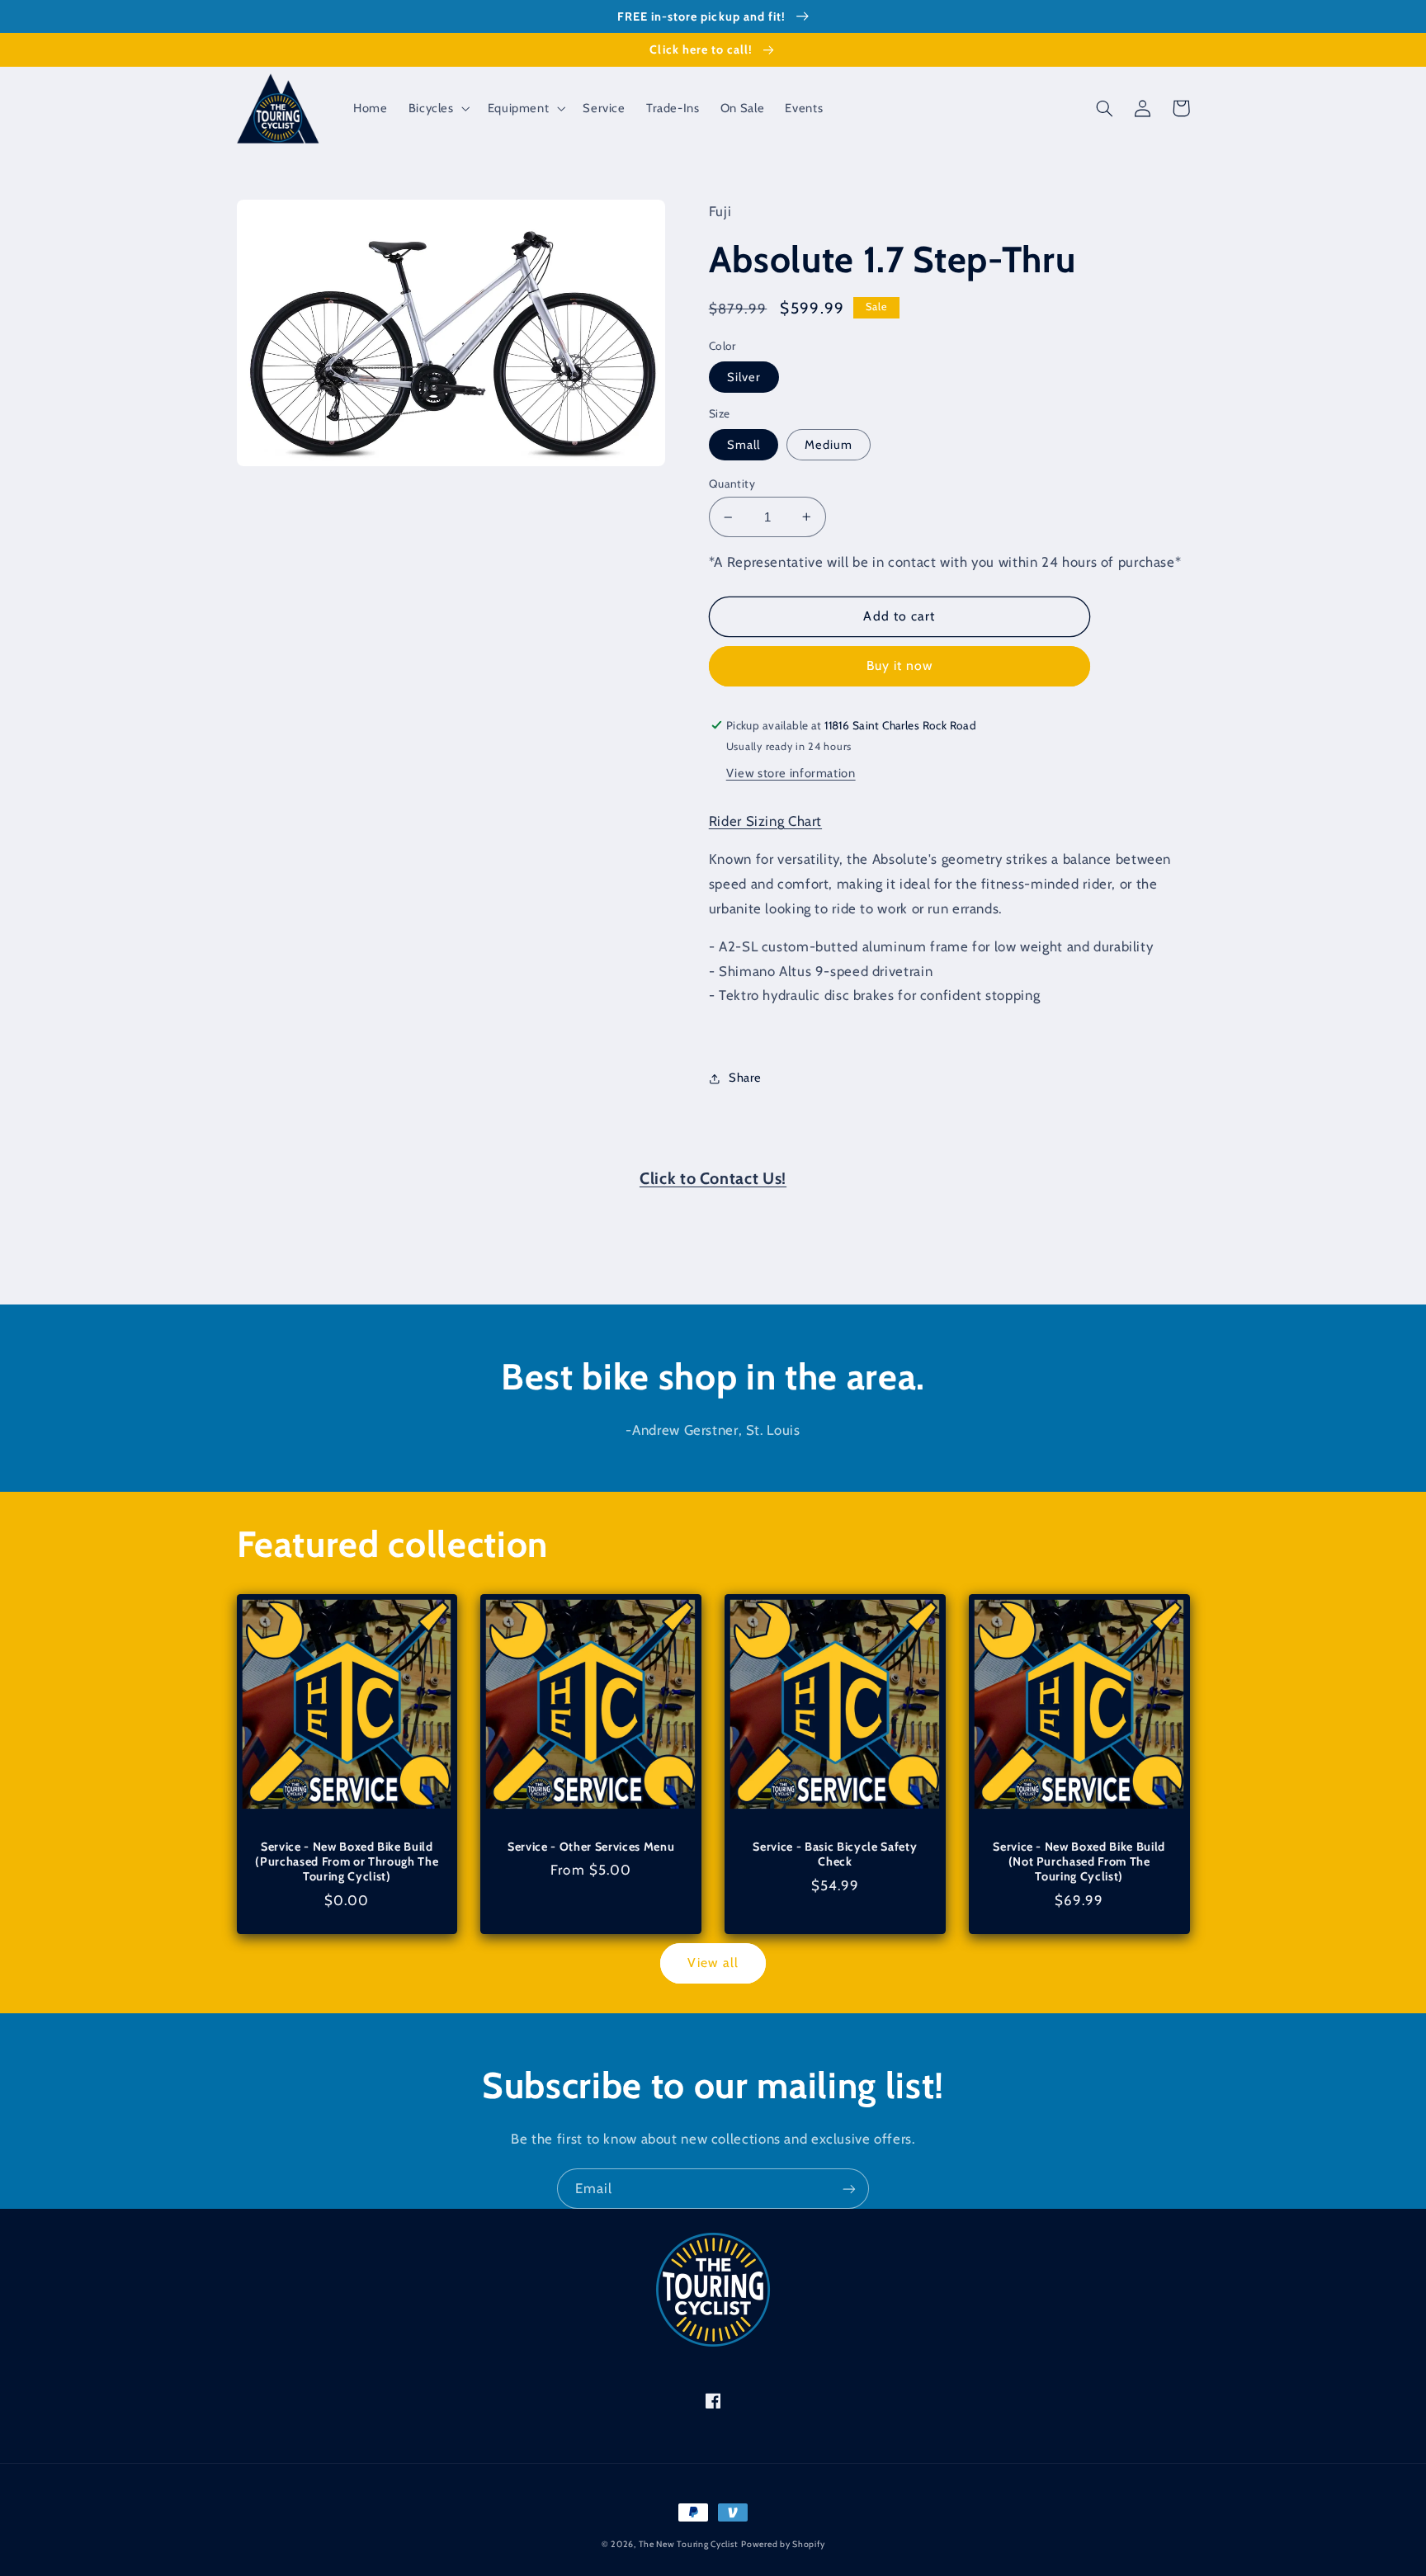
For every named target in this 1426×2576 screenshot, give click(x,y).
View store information (791, 773)
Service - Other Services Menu (591, 1847)
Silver (744, 377)
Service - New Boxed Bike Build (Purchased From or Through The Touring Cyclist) (347, 1862)
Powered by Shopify (783, 2544)
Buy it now (900, 665)
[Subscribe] (849, 2189)
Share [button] (745, 1078)
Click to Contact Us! (713, 1178)
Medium (829, 445)
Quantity (732, 484)
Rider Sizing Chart (765, 821)
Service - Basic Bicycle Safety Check (835, 1854)
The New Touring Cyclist (689, 2544)
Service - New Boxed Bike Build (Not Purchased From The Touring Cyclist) (1079, 1862)
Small (744, 445)
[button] (437, 108)
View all (713, 1963)
